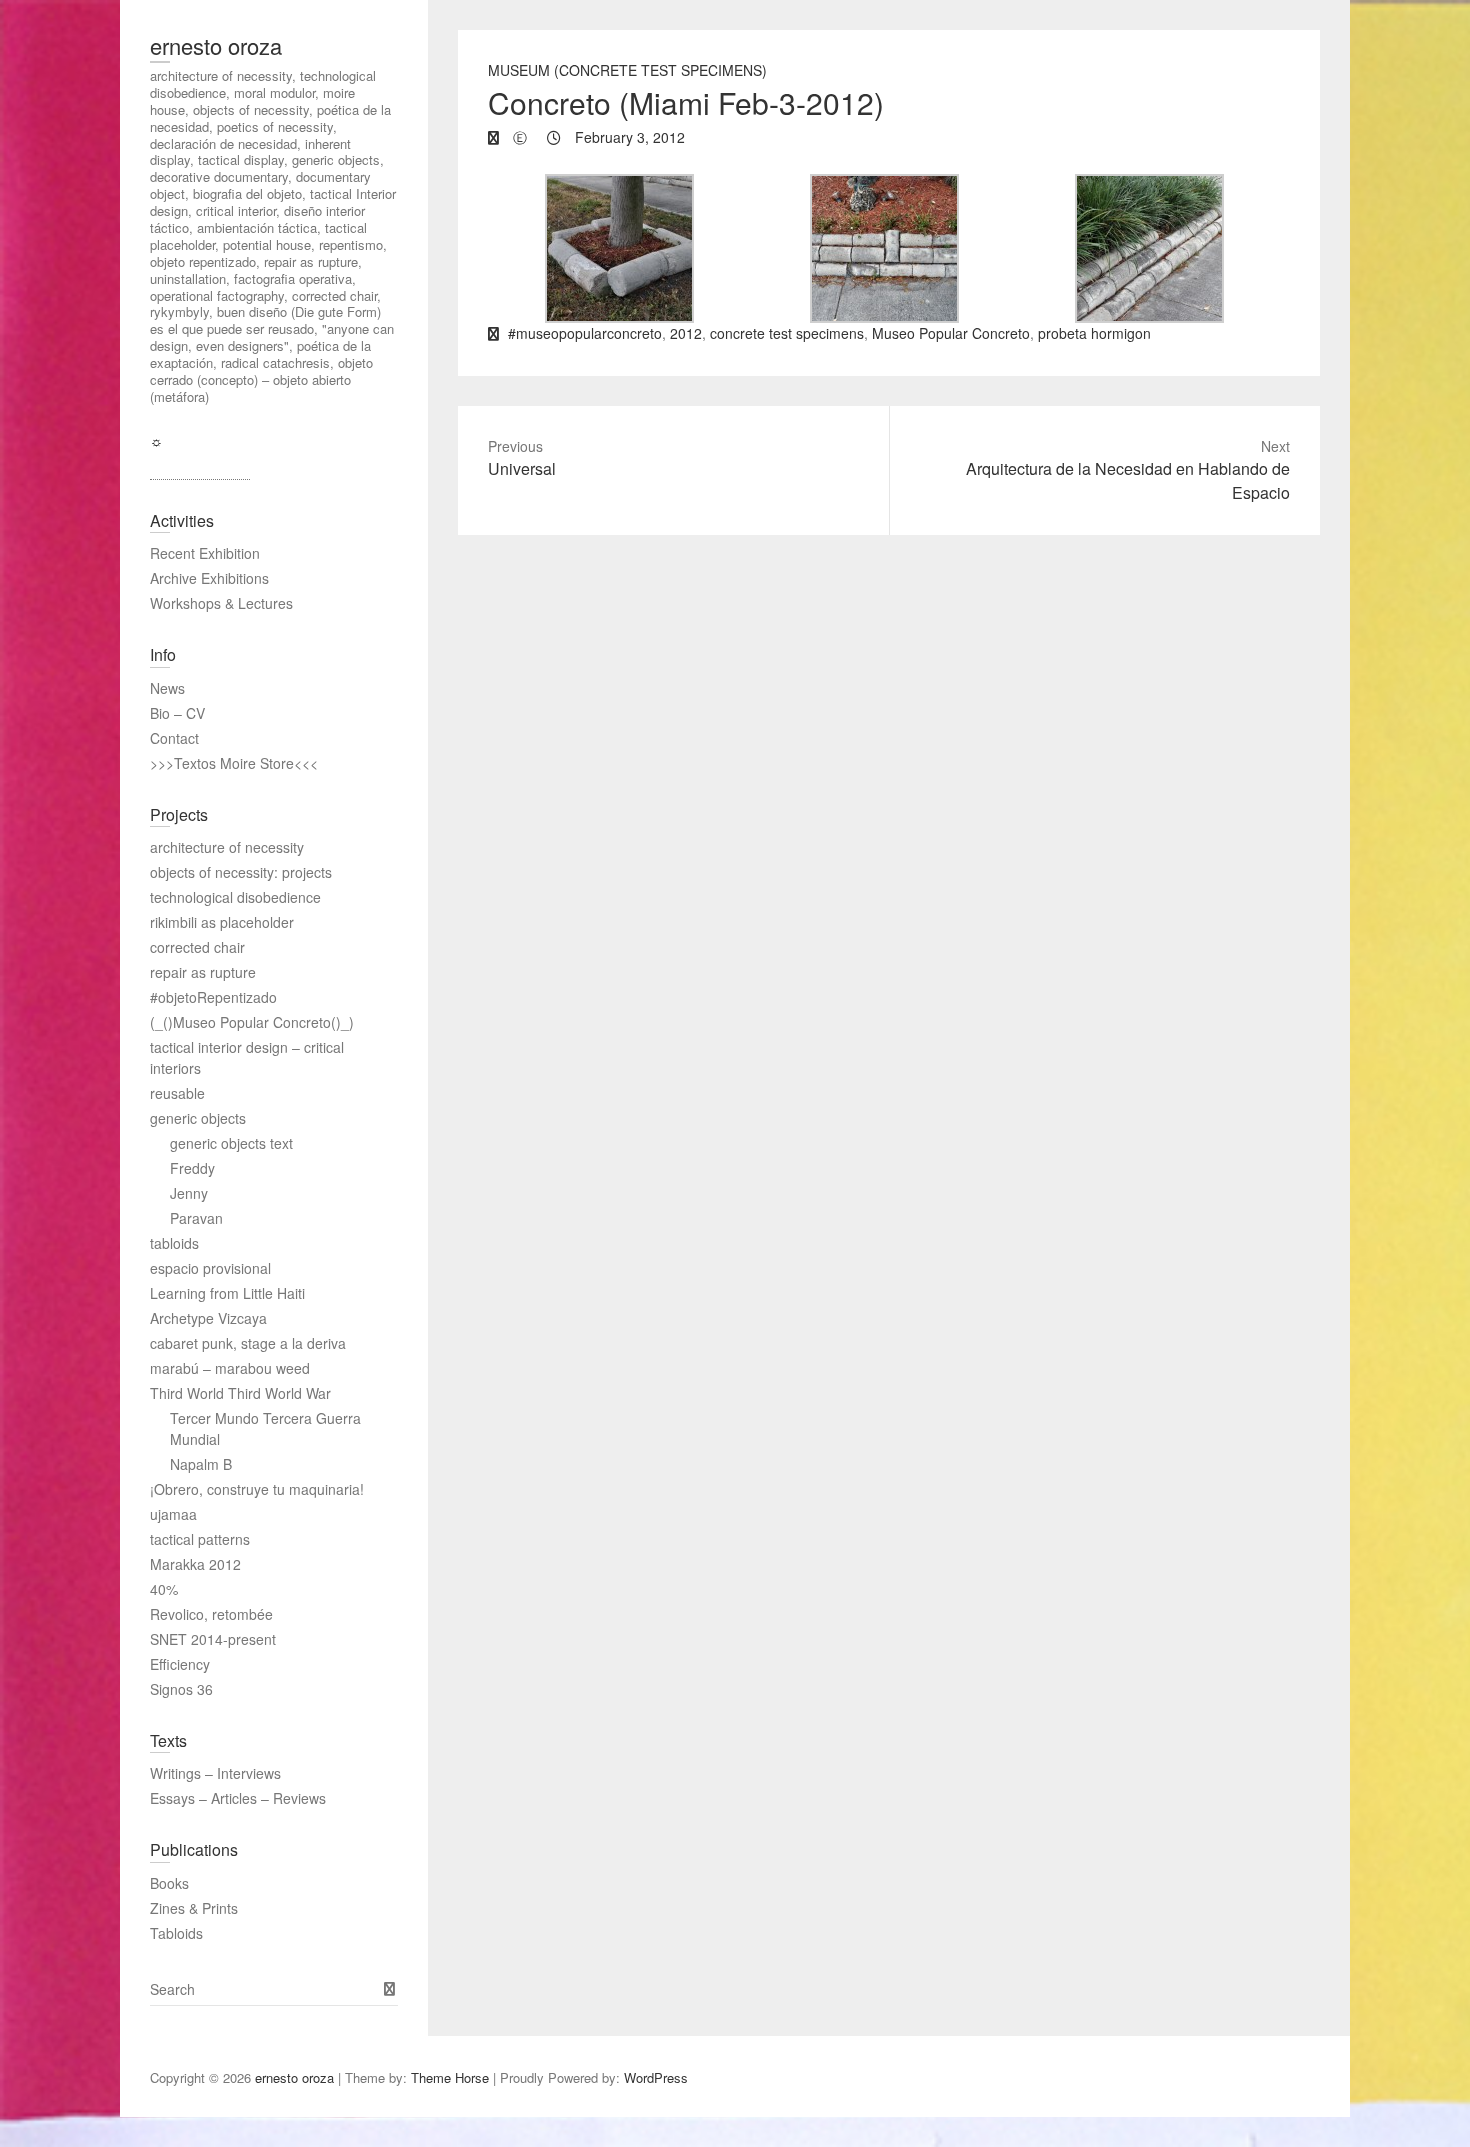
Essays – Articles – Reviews (238, 1798)
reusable (177, 1093)
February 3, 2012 (628, 137)
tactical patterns (200, 1539)
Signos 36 (181, 1689)
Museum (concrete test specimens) (627, 70)
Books (169, 1883)
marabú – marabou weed (230, 1368)
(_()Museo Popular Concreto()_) (252, 1022)
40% (164, 1589)
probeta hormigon (1094, 333)
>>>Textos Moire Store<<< (234, 763)
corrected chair (197, 947)
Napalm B (201, 1464)
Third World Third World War (240, 1393)
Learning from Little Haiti (227, 1293)
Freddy (192, 1168)
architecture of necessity (227, 847)
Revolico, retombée (211, 1614)
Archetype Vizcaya (208, 1318)
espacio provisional (210, 1268)
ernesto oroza (216, 45)
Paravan (196, 1218)
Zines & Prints (194, 1908)
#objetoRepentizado (213, 997)
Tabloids (176, 1933)
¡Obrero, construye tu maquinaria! (257, 1489)
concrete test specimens (787, 333)
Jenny (189, 1193)
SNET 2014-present (213, 1639)
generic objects (198, 1118)
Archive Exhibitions (209, 578)
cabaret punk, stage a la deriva (248, 1343)
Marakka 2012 (195, 1564)
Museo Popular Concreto (951, 333)
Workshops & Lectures (221, 603)
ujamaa (173, 1514)
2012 (686, 333)
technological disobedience (235, 897)
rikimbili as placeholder (222, 922)
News (167, 688)
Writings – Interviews (215, 1773)
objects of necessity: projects (241, 872)
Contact (174, 738)
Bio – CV (177, 713)
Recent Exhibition (205, 553)
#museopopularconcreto (585, 333)
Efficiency (180, 1664)
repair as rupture (203, 972)
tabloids (174, 1243)
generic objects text (231, 1143)
